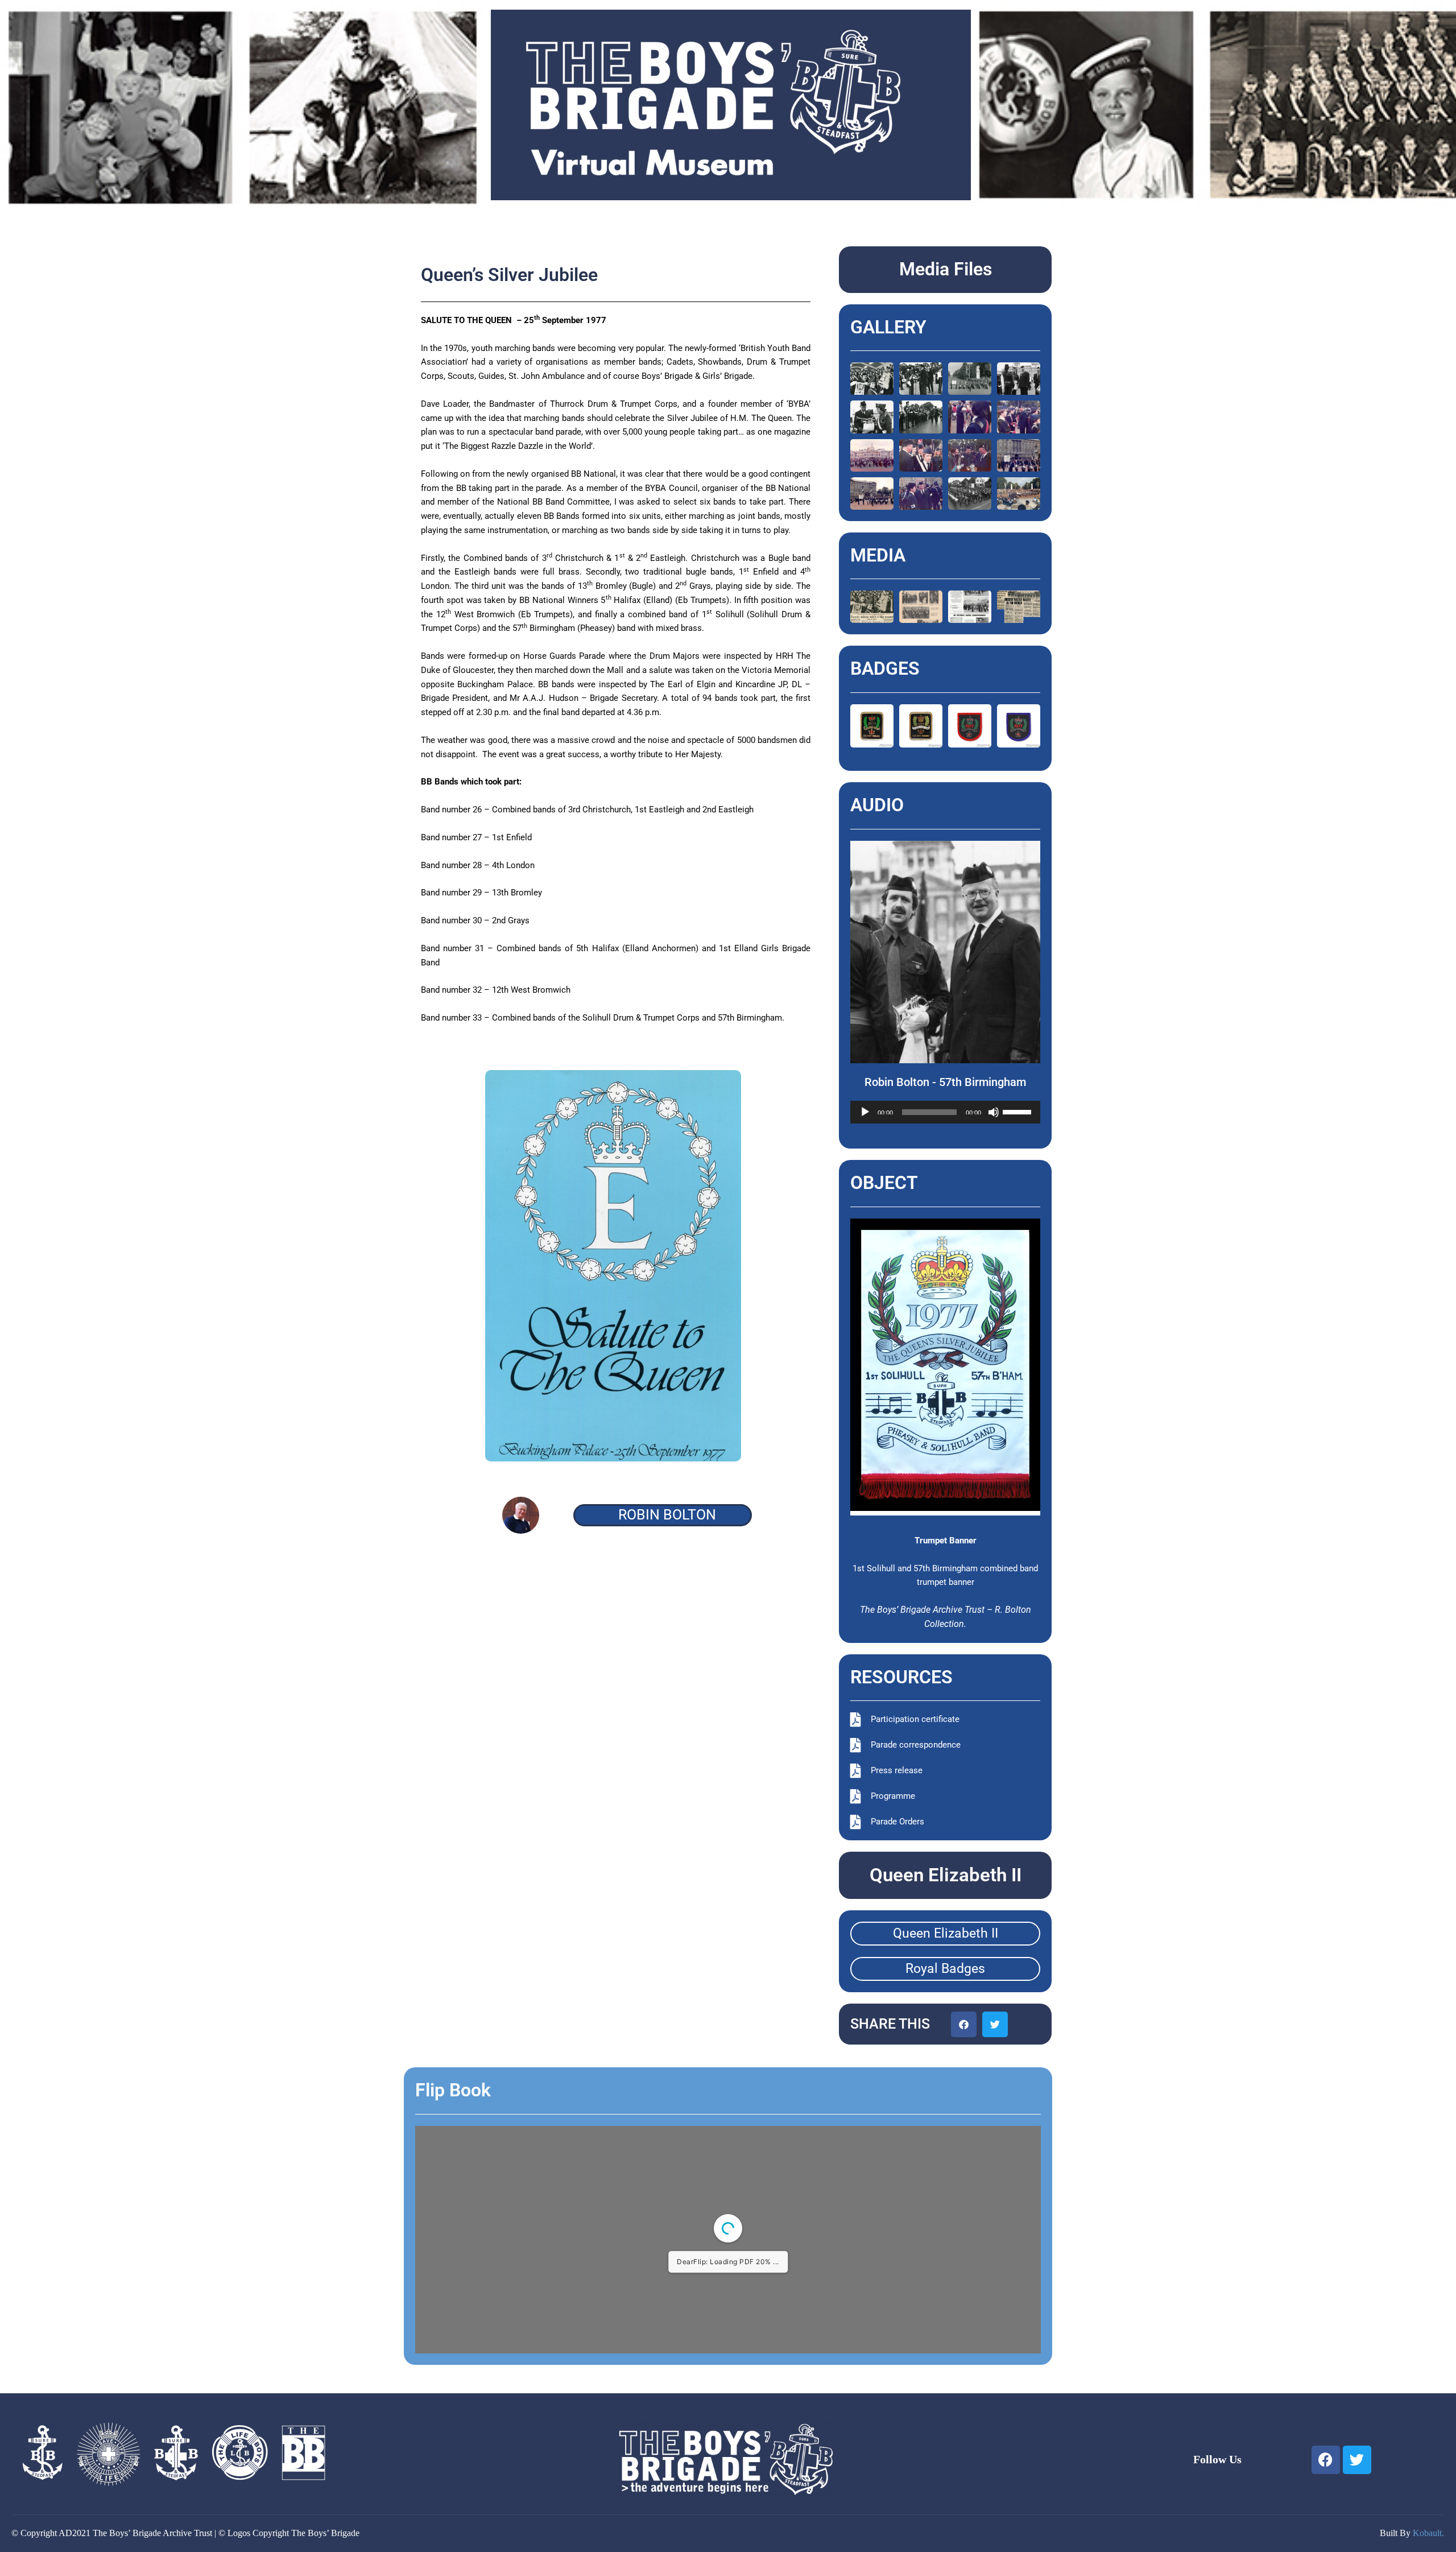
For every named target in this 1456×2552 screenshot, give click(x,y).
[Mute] (994, 1112)
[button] (964, 2024)
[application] (946, 1112)
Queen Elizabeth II (946, 1933)
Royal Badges (945, 1969)
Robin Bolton (667, 1515)
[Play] (865, 1112)
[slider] (1019, 1111)
